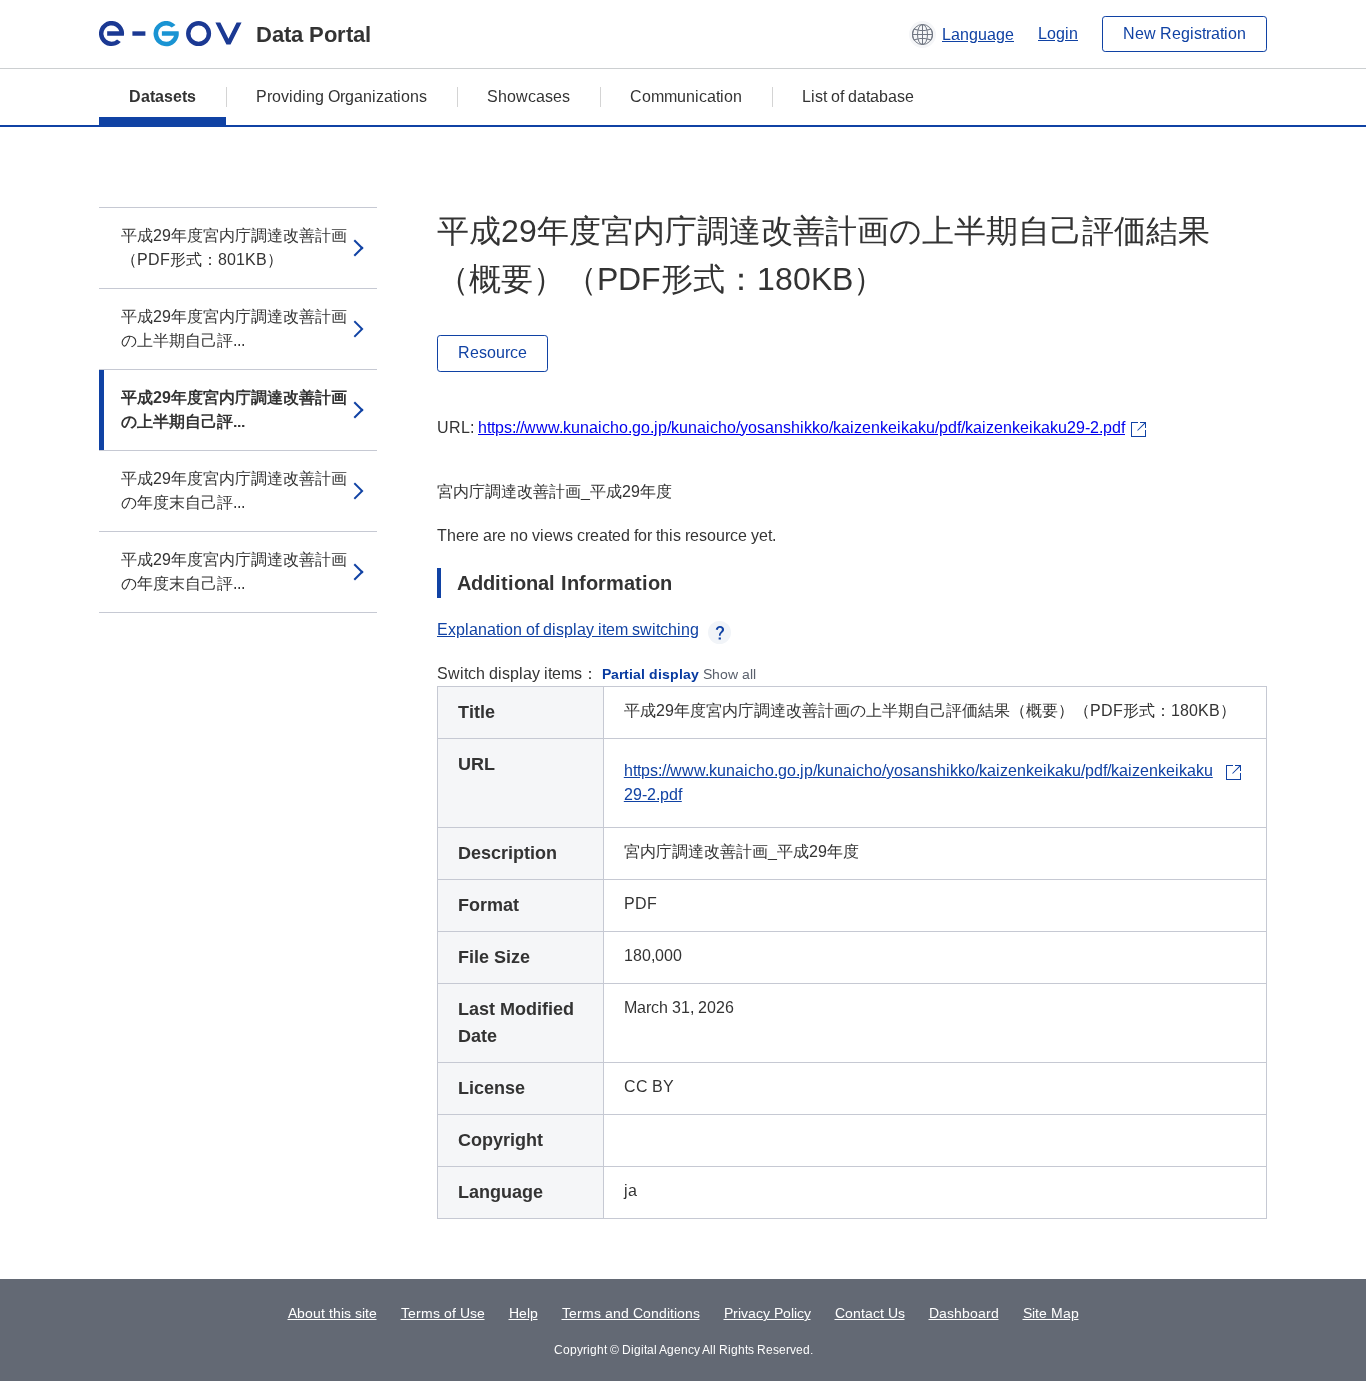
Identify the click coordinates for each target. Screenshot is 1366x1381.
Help (523, 1313)
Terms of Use (443, 1313)
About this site (332, 1313)
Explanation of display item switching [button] (568, 629)
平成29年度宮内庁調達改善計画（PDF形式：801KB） (234, 247)
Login (1058, 33)
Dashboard (964, 1313)
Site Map (1051, 1313)
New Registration (1184, 33)
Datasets (162, 96)
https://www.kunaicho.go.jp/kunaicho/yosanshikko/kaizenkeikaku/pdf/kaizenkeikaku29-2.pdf (801, 427)
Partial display (650, 674)
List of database (858, 96)
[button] (961, 34)
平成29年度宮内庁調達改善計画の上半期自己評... (234, 328)
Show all (729, 674)
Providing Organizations (341, 96)
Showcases (528, 96)
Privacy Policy (767, 1313)
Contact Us (870, 1313)
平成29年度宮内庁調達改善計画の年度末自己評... (234, 490)
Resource (492, 352)
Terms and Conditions (631, 1313)
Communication (686, 96)
